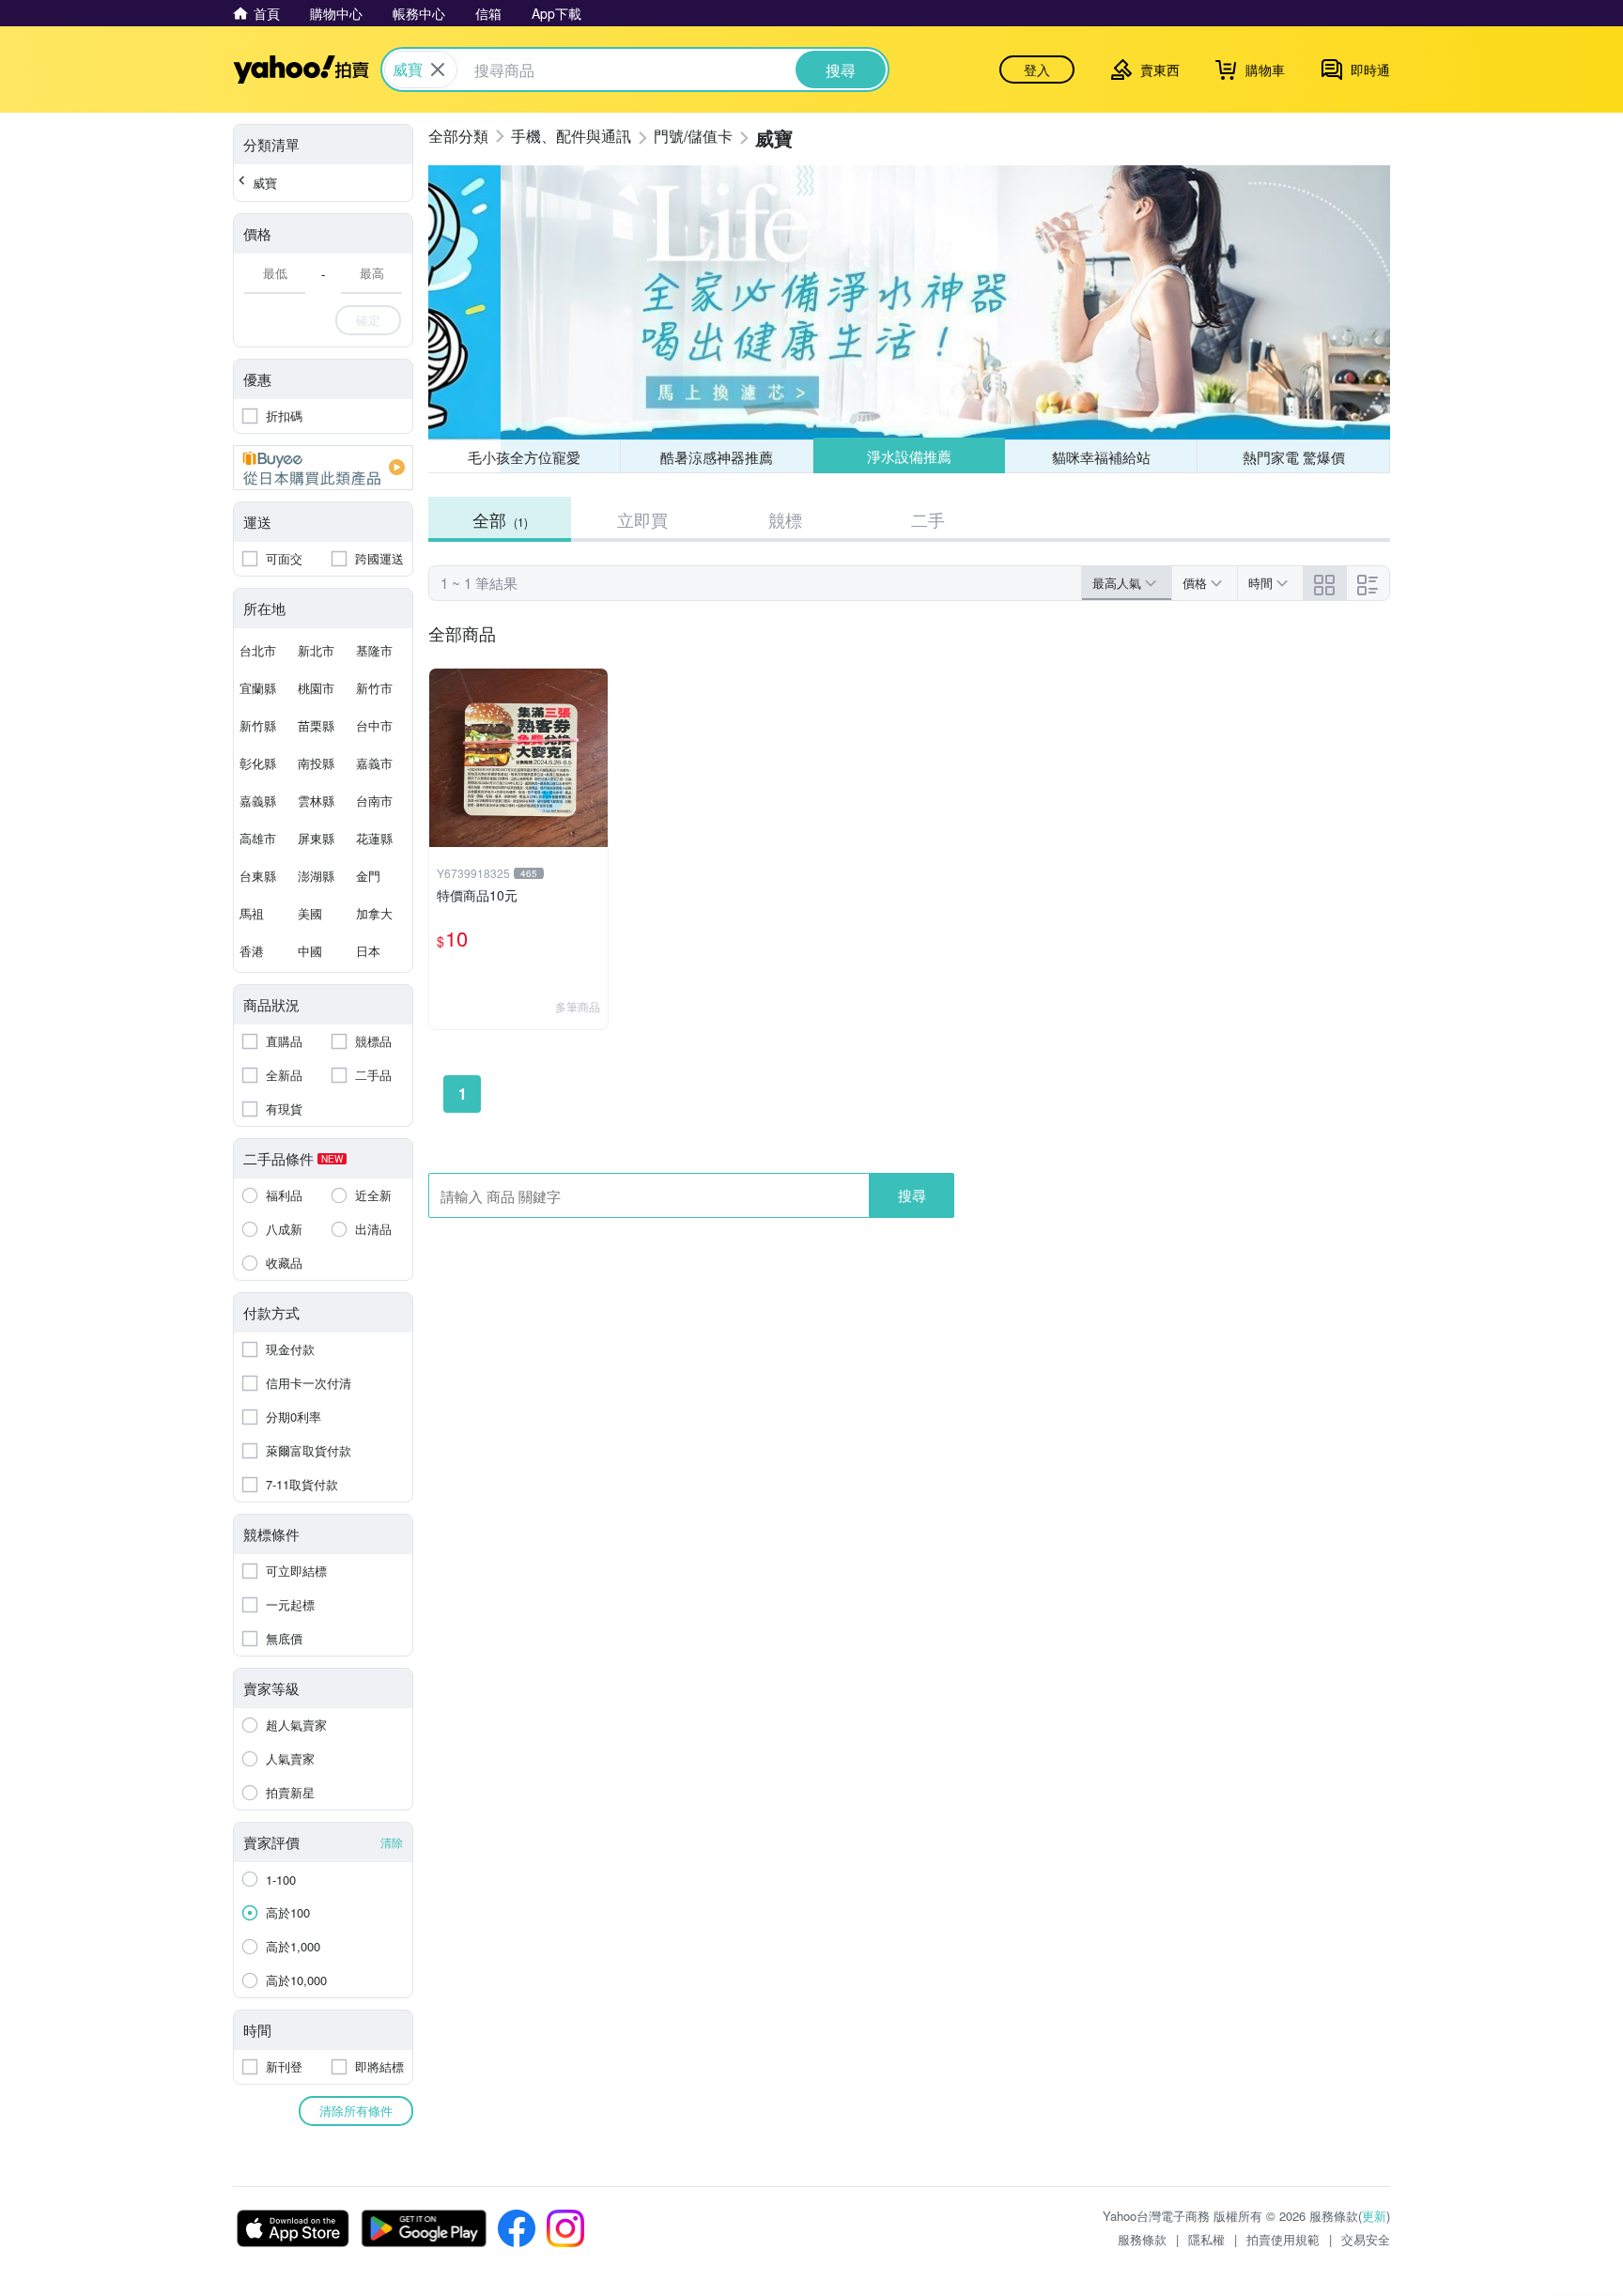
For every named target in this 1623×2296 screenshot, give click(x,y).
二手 (928, 519)
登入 (1037, 69)
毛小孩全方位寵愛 (524, 457)
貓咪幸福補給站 (1101, 457)
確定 (368, 320)
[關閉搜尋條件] (438, 69)
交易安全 (1366, 2239)
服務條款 (1142, 2239)
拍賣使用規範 (1283, 2239)
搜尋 (912, 1195)
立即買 (642, 519)
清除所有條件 (356, 2111)
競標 (785, 519)
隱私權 (1206, 2239)
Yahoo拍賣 (301, 69)
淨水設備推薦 (909, 456)
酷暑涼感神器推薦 (717, 457)
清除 (392, 1842)
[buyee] (323, 468)
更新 (1374, 2216)
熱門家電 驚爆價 (1294, 457)
